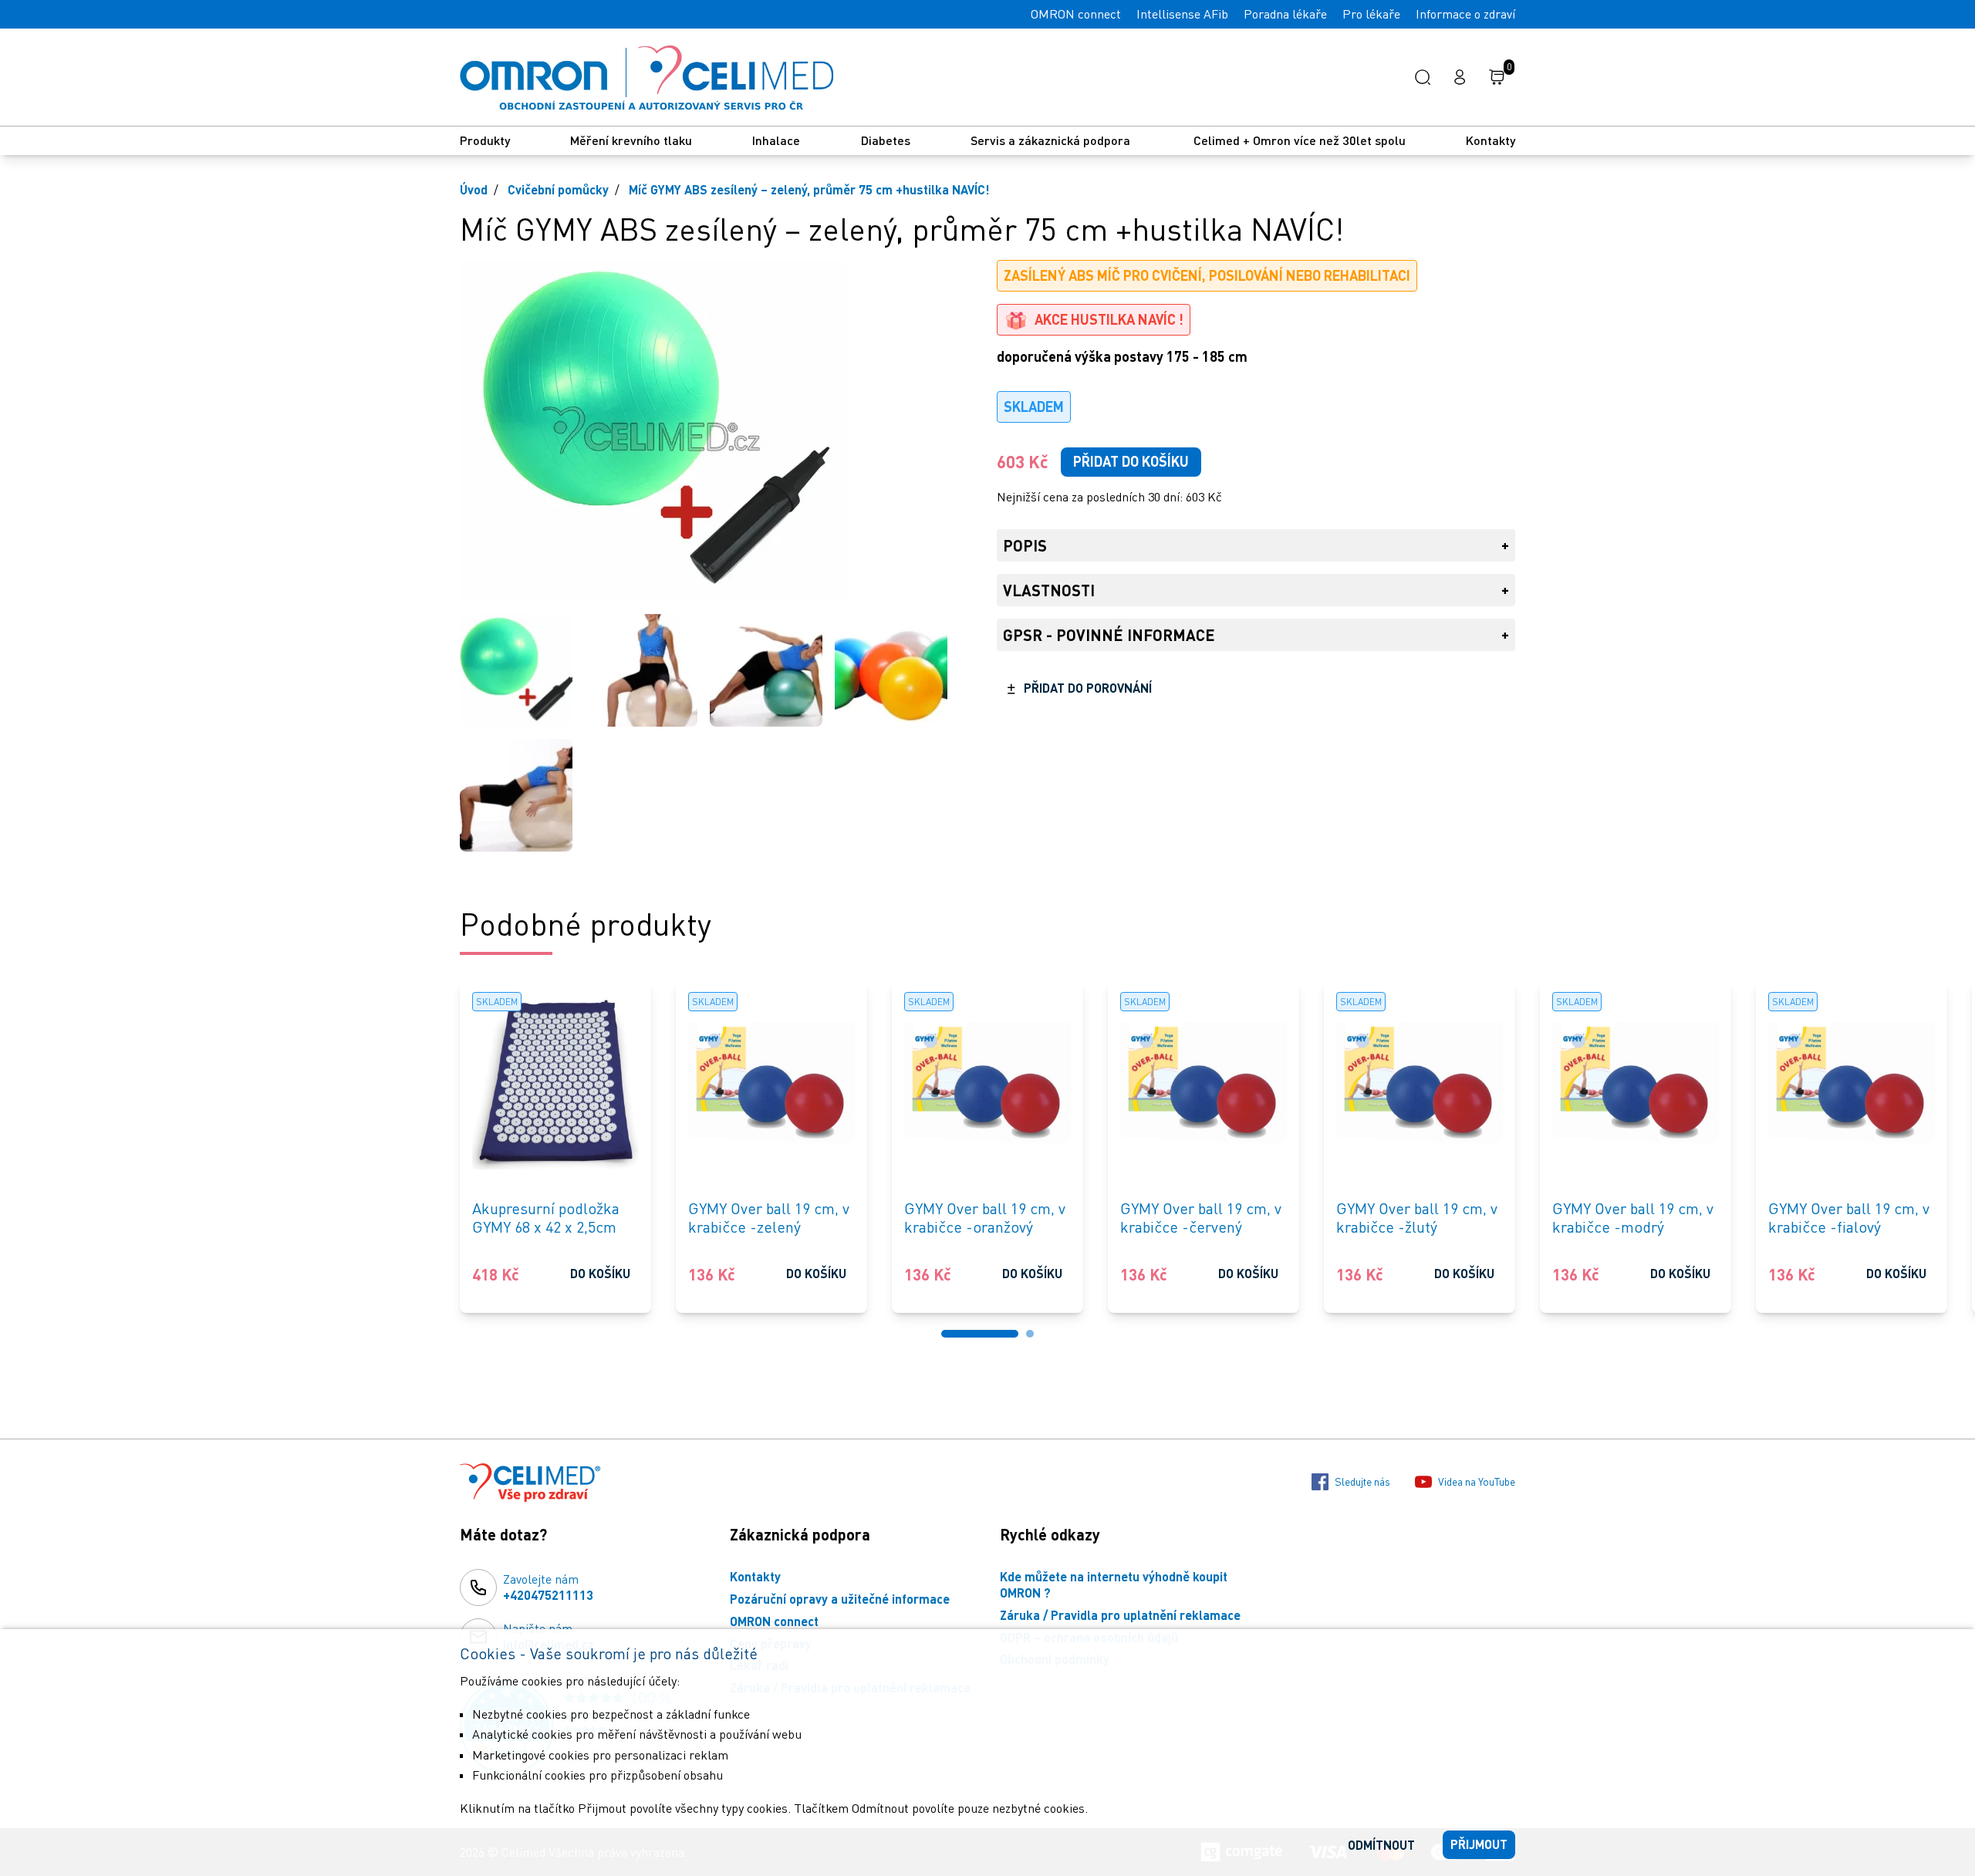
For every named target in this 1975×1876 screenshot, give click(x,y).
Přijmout (1479, 1844)
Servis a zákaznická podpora (1052, 140)
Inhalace (776, 140)
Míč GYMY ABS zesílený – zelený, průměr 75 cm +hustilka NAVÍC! (809, 189)
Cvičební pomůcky (558, 189)
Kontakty (1491, 140)
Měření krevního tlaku (631, 140)
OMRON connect (1076, 14)
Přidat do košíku (1131, 461)
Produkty (485, 140)
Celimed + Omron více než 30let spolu (1300, 140)
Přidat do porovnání (1088, 688)
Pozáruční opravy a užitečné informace (840, 1599)
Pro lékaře (1371, 14)
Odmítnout (1381, 1845)
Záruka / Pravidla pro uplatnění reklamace (1120, 1615)
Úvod (474, 189)
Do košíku (600, 1273)
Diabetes (886, 140)
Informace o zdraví (1465, 14)
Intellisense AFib (1182, 14)
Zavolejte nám (548, 1587)
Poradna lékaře (1285, 14)
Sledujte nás (1362, 1481)
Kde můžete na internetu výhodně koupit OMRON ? (1114, 1584)
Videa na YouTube (1477, 1481)
